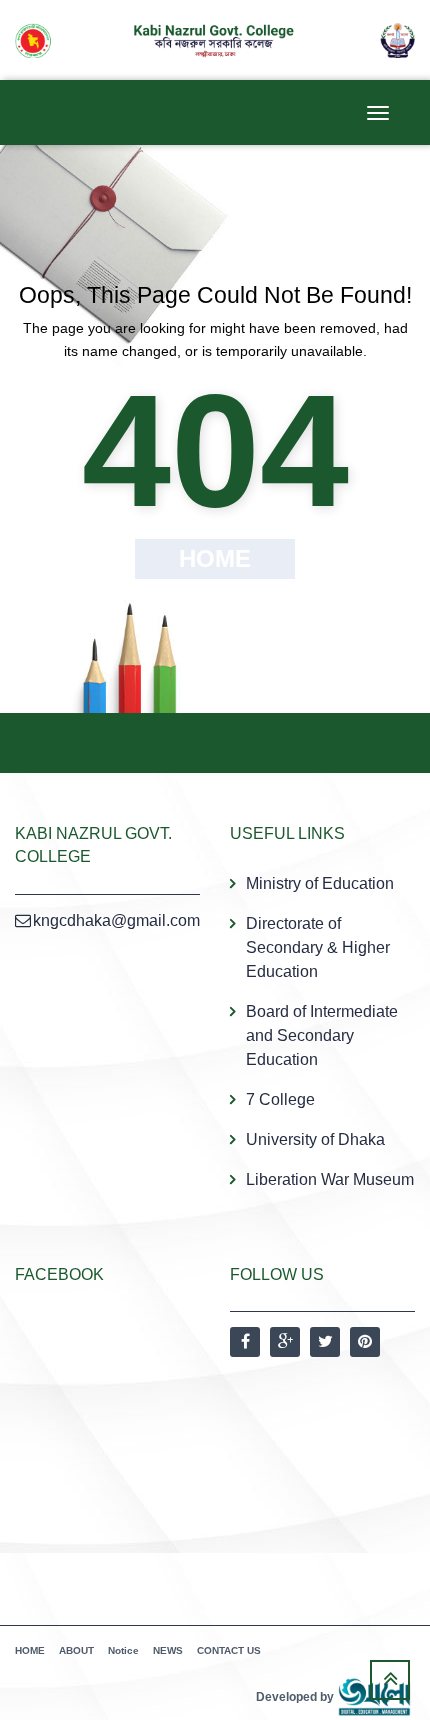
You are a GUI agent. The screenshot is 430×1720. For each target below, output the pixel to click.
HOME (30, 1650)
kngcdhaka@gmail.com (116, 920)
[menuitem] (322, 1031)
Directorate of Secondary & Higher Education (318, 947)
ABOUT (76, 1650)
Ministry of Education (320, 883)
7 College (280, 1099)
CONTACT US (229, 1650)
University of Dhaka (315, 1139)
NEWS (168, 1650)
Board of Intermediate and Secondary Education (322, 1035)
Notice (123, 1650)
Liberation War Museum (330, 1179)
